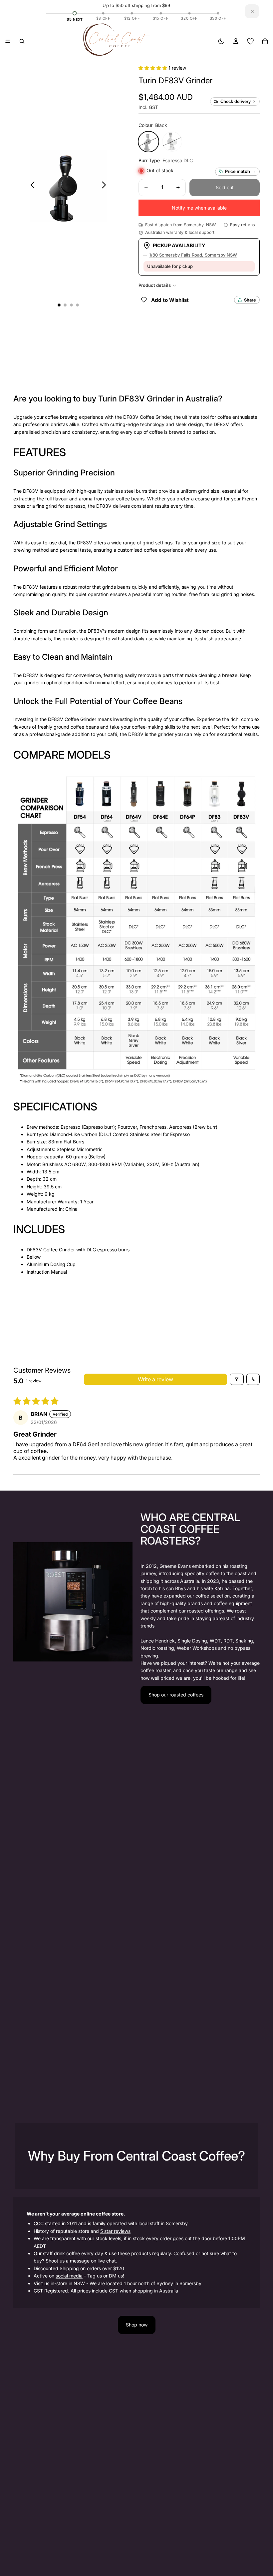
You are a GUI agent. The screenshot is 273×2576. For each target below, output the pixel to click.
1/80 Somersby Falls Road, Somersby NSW (193, 255)
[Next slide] (106, 186)
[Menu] (8, 41)
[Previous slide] (31, 186)
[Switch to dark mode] (221, 41)
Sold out (225, 187)
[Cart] (265, 41)
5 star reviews (115, 2231)
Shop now (137, 2325)
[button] (153, 68)
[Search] (22, 41)
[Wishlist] (250, 41)
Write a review (155, 1379)
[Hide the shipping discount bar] (252, 11)
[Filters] (237, 1379)
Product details (155, 285)
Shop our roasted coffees (176, 1695)
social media (69, 2276)
